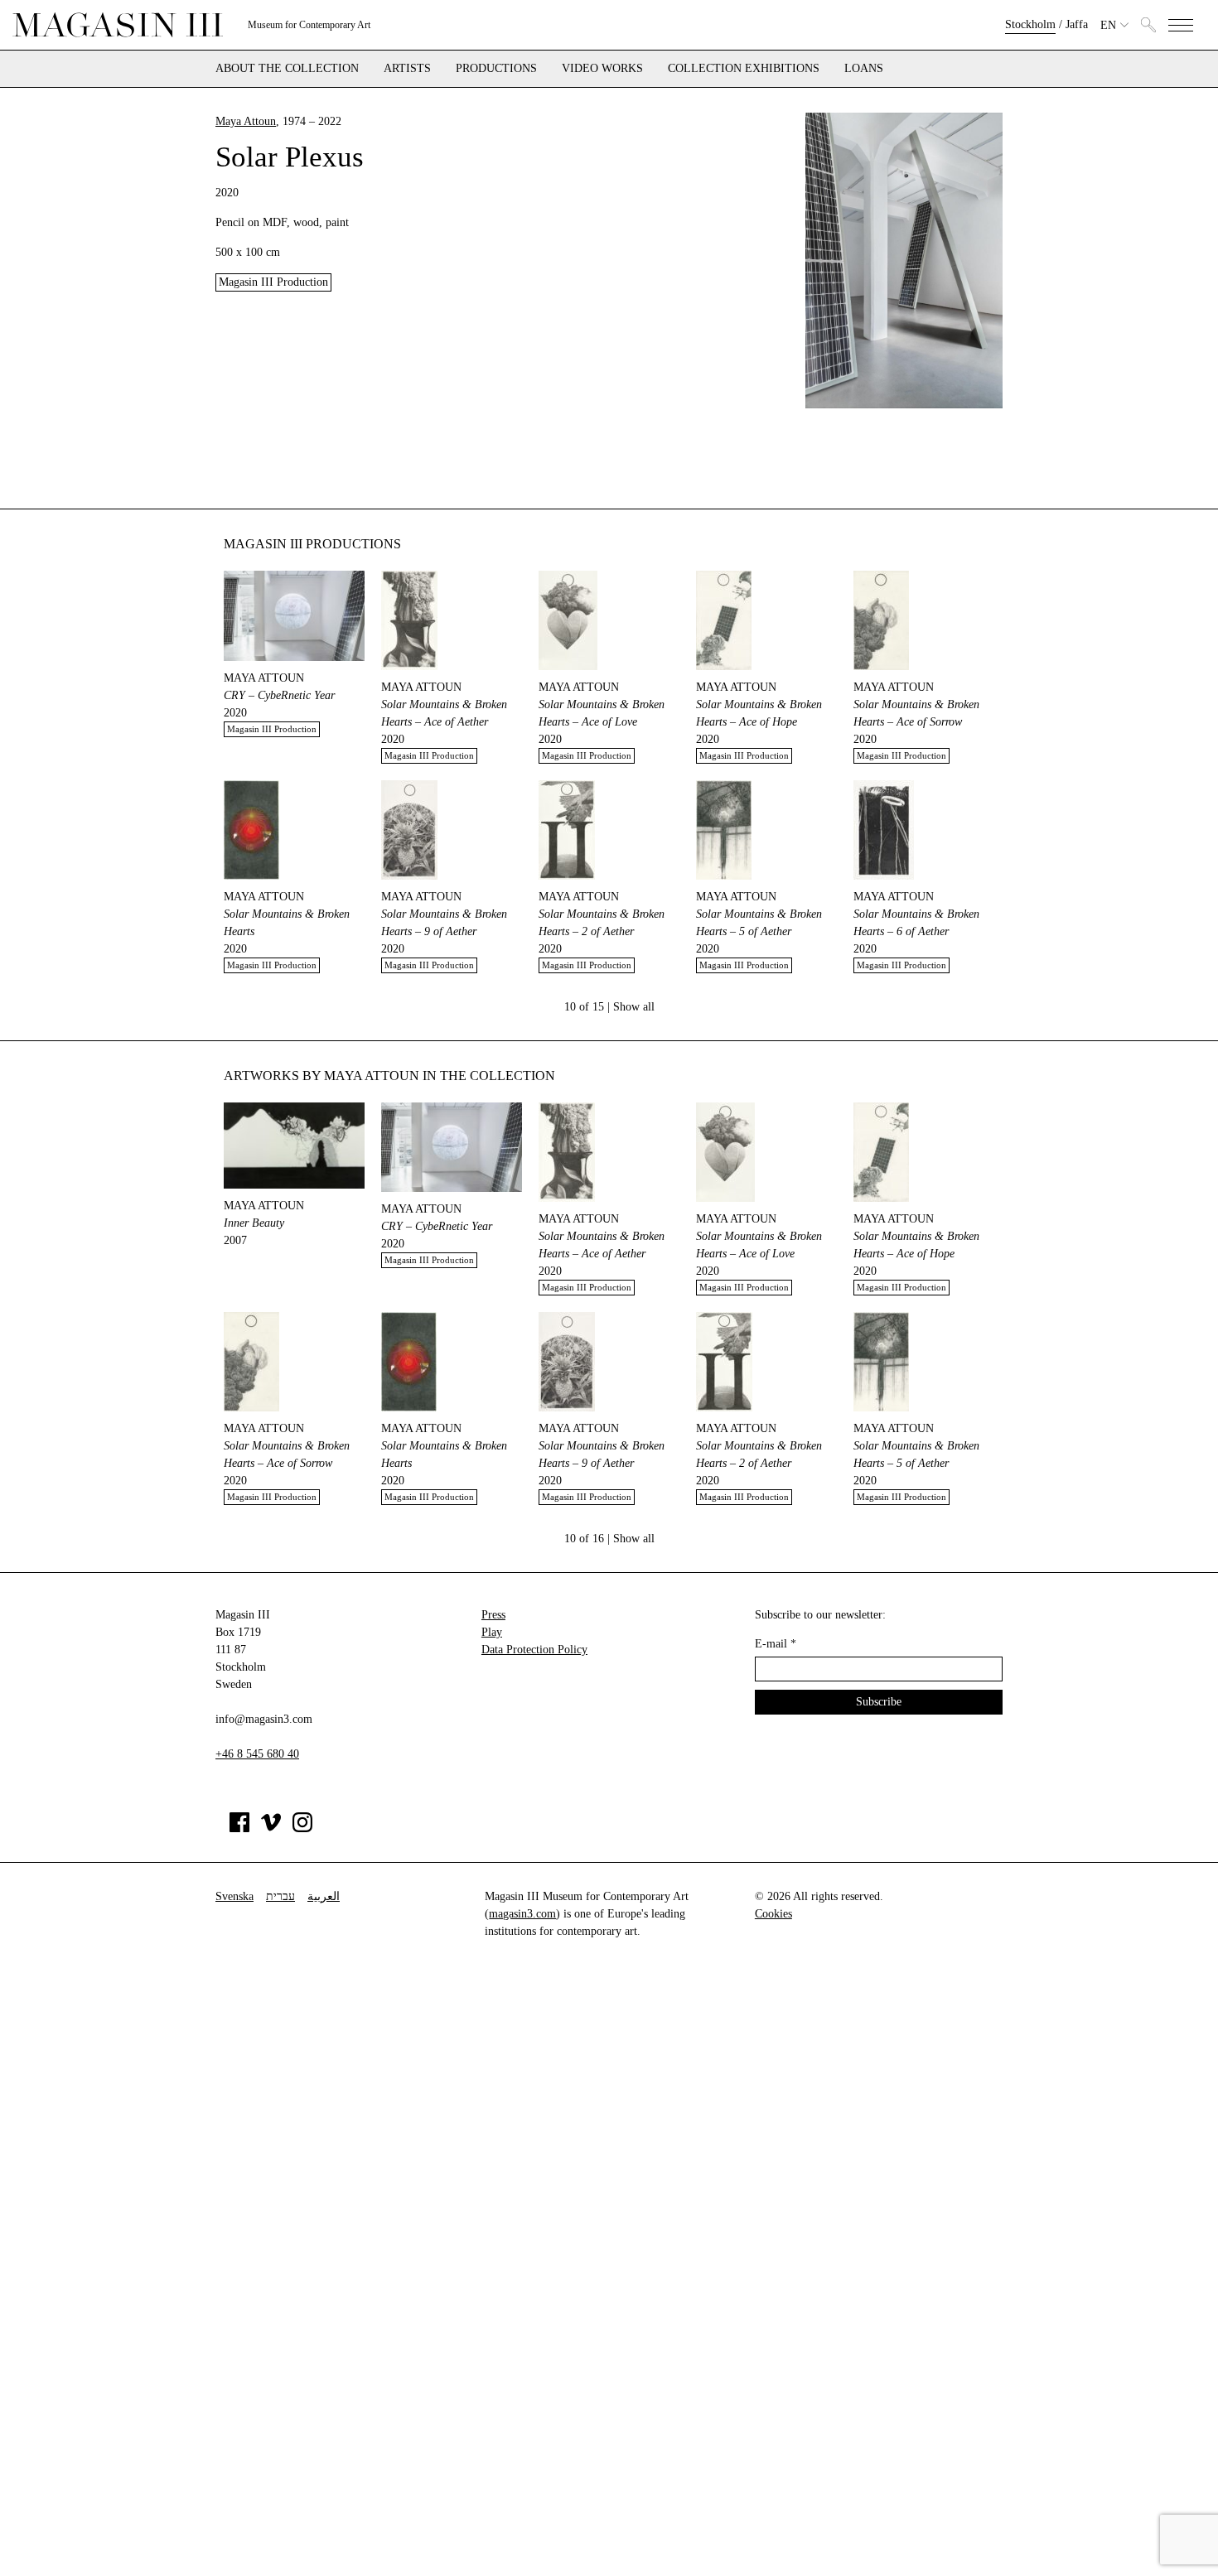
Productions (496, 69)
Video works (602, 69)
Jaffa (1077, 24)
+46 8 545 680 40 (257, 1754)
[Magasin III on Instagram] (302, 1828)
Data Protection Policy (534, 1650)
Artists (407, 69)
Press (493, 1615)
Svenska (234, 1896)
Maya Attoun (246, 121)
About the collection (287, 69)
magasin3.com (522, 1914)
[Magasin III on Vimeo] (271, 1828)
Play (492, 1632)
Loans (864, 69)
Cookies (773, 1914)
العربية (324, 1896)
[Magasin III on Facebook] (239, 1828)
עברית (280, 1896)
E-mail (776, 1644)
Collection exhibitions (744, 69)
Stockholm (1030, 24)
